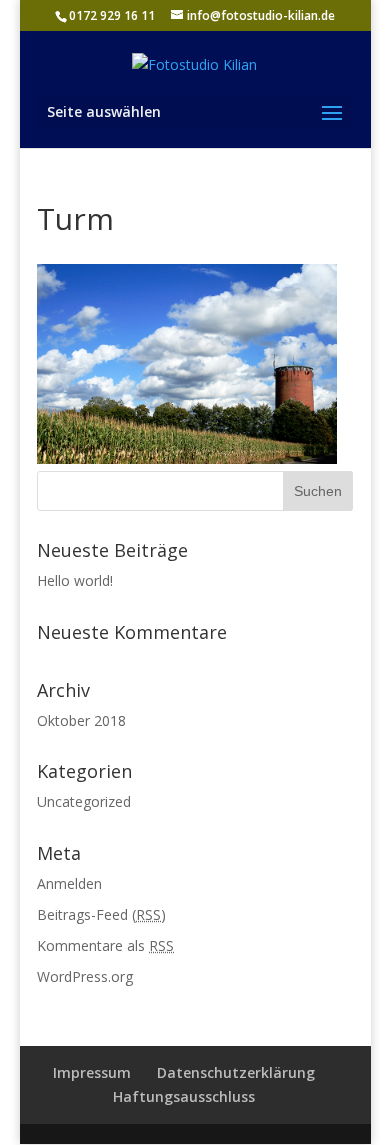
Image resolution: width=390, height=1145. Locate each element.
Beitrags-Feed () (101, 914)
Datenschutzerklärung (236, 1072)
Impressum (92, 1072)
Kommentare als (105, 945)
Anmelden (69, 883)
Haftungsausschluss (184, 1096)
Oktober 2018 (81, 720)
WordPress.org (85, 976)
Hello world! (75, 580)
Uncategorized (84, 801)
